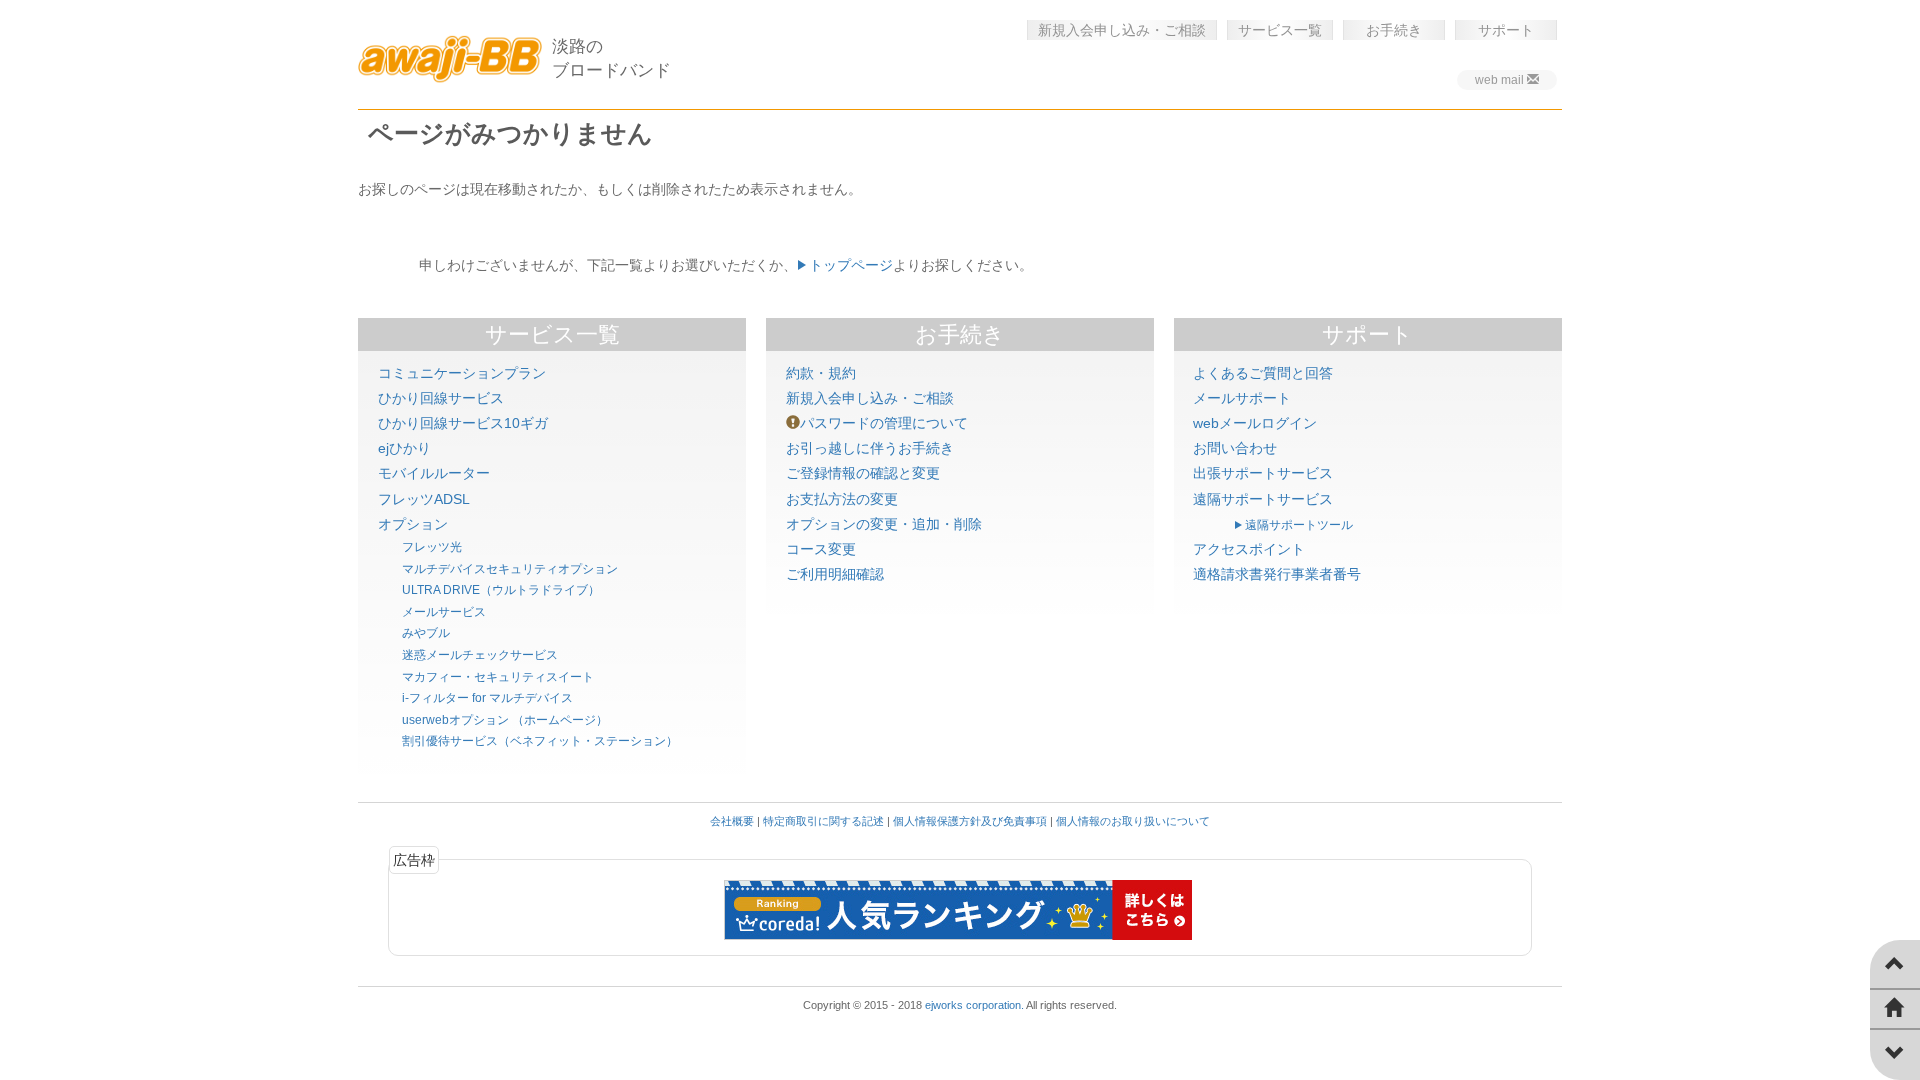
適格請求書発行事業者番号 (1277, 574)
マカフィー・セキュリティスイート (498, 677)
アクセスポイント (1249, 549)
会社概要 (732, 821)
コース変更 (821, 549)
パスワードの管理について (884, 423)
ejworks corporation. (974, 1005)
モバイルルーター (434, 473)
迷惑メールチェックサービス (480, 655)
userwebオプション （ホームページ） (505, 720)
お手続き (1394, 30)
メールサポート (1242, 398)
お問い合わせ (1235, 448)
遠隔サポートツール (1299, 525)
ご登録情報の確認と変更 (863, 473)
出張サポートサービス (1263, 473)
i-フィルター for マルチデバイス (487, 698)
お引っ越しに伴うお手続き (870, 448)
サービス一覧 (1280, 30)
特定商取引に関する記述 (823, 821)
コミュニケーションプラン (462, 373)
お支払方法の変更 (842, 499)
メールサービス (444, 612)
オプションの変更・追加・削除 (884, 524)
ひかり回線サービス (441, 398)
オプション (413, 524)
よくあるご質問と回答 (1263, 373)
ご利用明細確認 (835, 574)
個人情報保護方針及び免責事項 (970, 821)
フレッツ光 (432, 547)
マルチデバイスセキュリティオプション (510, 569)
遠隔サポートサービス (1263, 499)
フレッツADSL (424, 499)
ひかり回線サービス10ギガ (463, 423)
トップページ (851, 265)
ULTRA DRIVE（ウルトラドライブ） (501, 590)
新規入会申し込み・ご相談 (1122, 30)
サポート (1506, 30)
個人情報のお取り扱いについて (1133, 821)
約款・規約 (821, 373)
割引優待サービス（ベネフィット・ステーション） (540, 741)
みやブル (426, 633)
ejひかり (404, 448)
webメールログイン (1255, 423)
